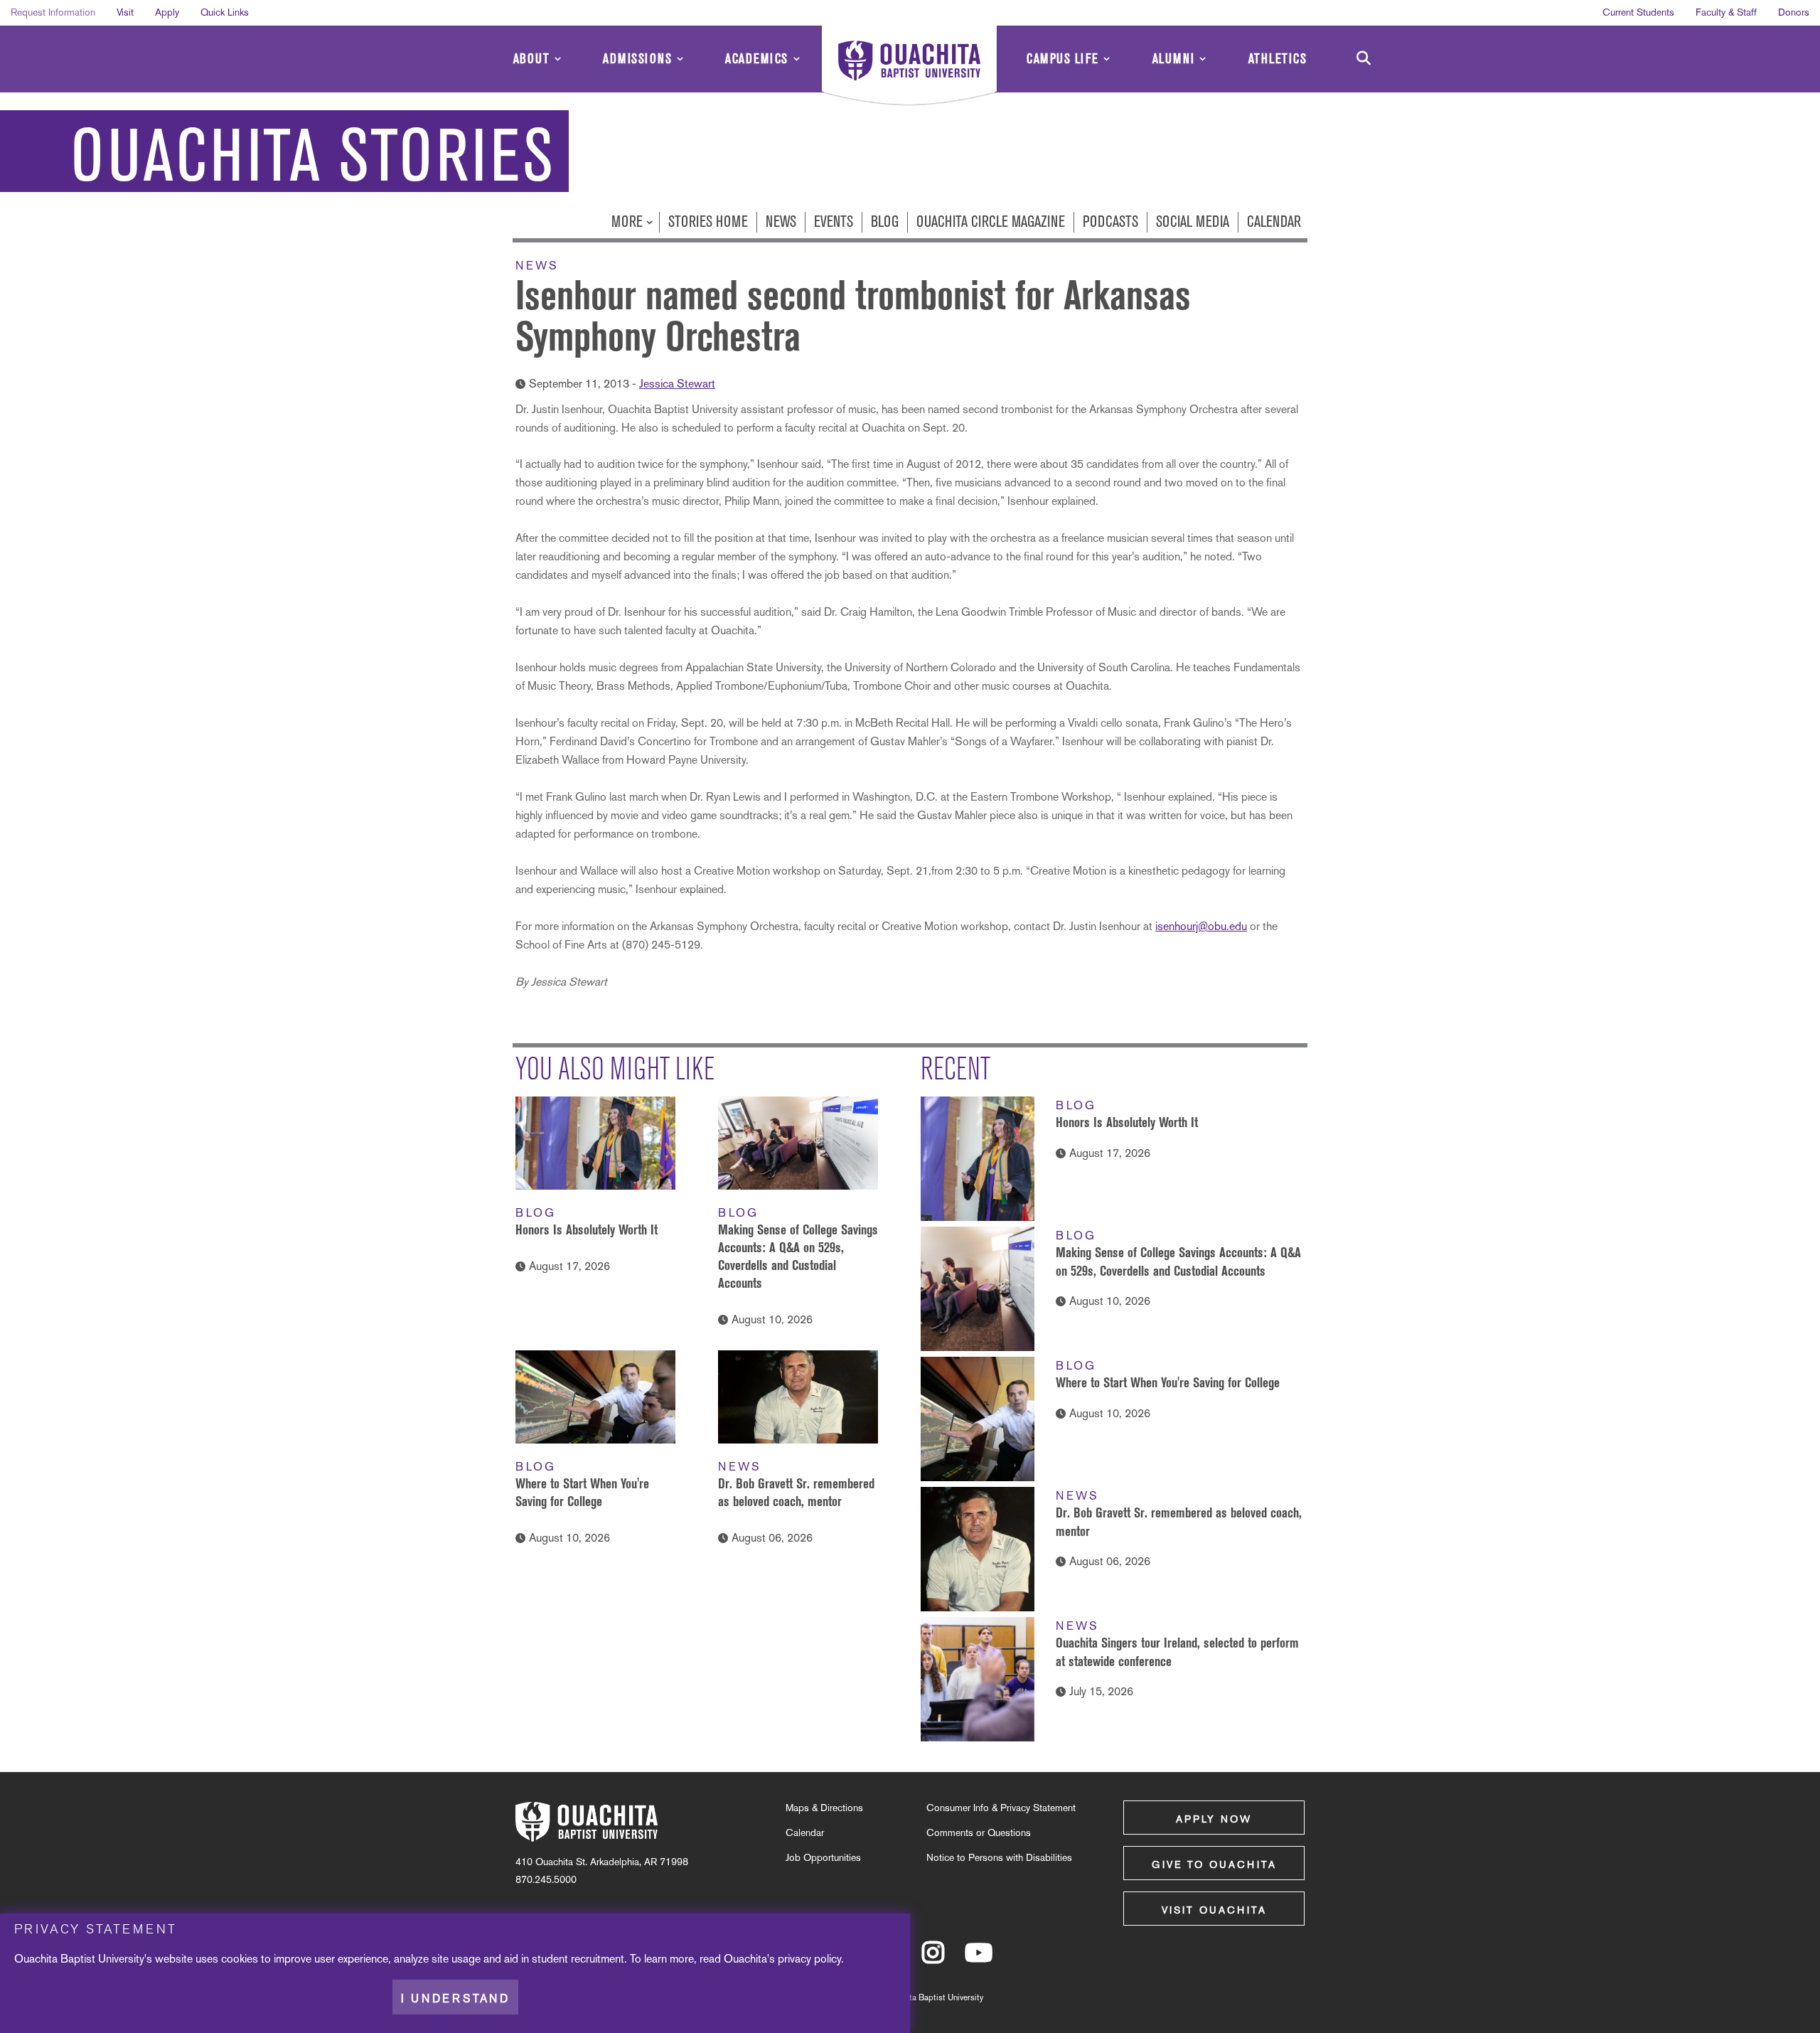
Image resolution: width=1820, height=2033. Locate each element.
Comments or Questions (979, 1832)
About (532, 59)
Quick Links (225, 12)
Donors (1794, 12)
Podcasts (1110, 222)
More (629, 222)
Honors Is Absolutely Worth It (587, 1229)
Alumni (1174, 59)
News (781, 222)
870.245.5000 (546, 1879)
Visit (125, 12)
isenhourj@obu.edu (1201, 926)
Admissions (637, 59)
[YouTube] (979, 1959)
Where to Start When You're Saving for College (1168, 1382)
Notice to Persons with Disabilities (999, 1857)
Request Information (53, 12)
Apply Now (1214, 1819)
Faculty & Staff (1726, 12)
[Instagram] (933, 1959)
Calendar (1274, 222)
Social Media (1193, 222)
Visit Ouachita (1214, 1910)
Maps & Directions (824, 1808)
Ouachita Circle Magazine (991, 222)
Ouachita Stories (313, 156)
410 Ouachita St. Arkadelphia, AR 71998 (602, 1862)
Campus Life (1063, 59)
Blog (885, 222)
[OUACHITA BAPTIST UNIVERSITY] (909, 68)
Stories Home (708, 222)
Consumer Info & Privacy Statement (1001, 1808)
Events (834, 222)
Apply (167, 12)
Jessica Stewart (677, 384)
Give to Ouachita (1214, 1864)
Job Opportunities (823, 1857)
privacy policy (809, 1959)
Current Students (1638, 12)
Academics (757, 59)
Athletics (1278, 59)
